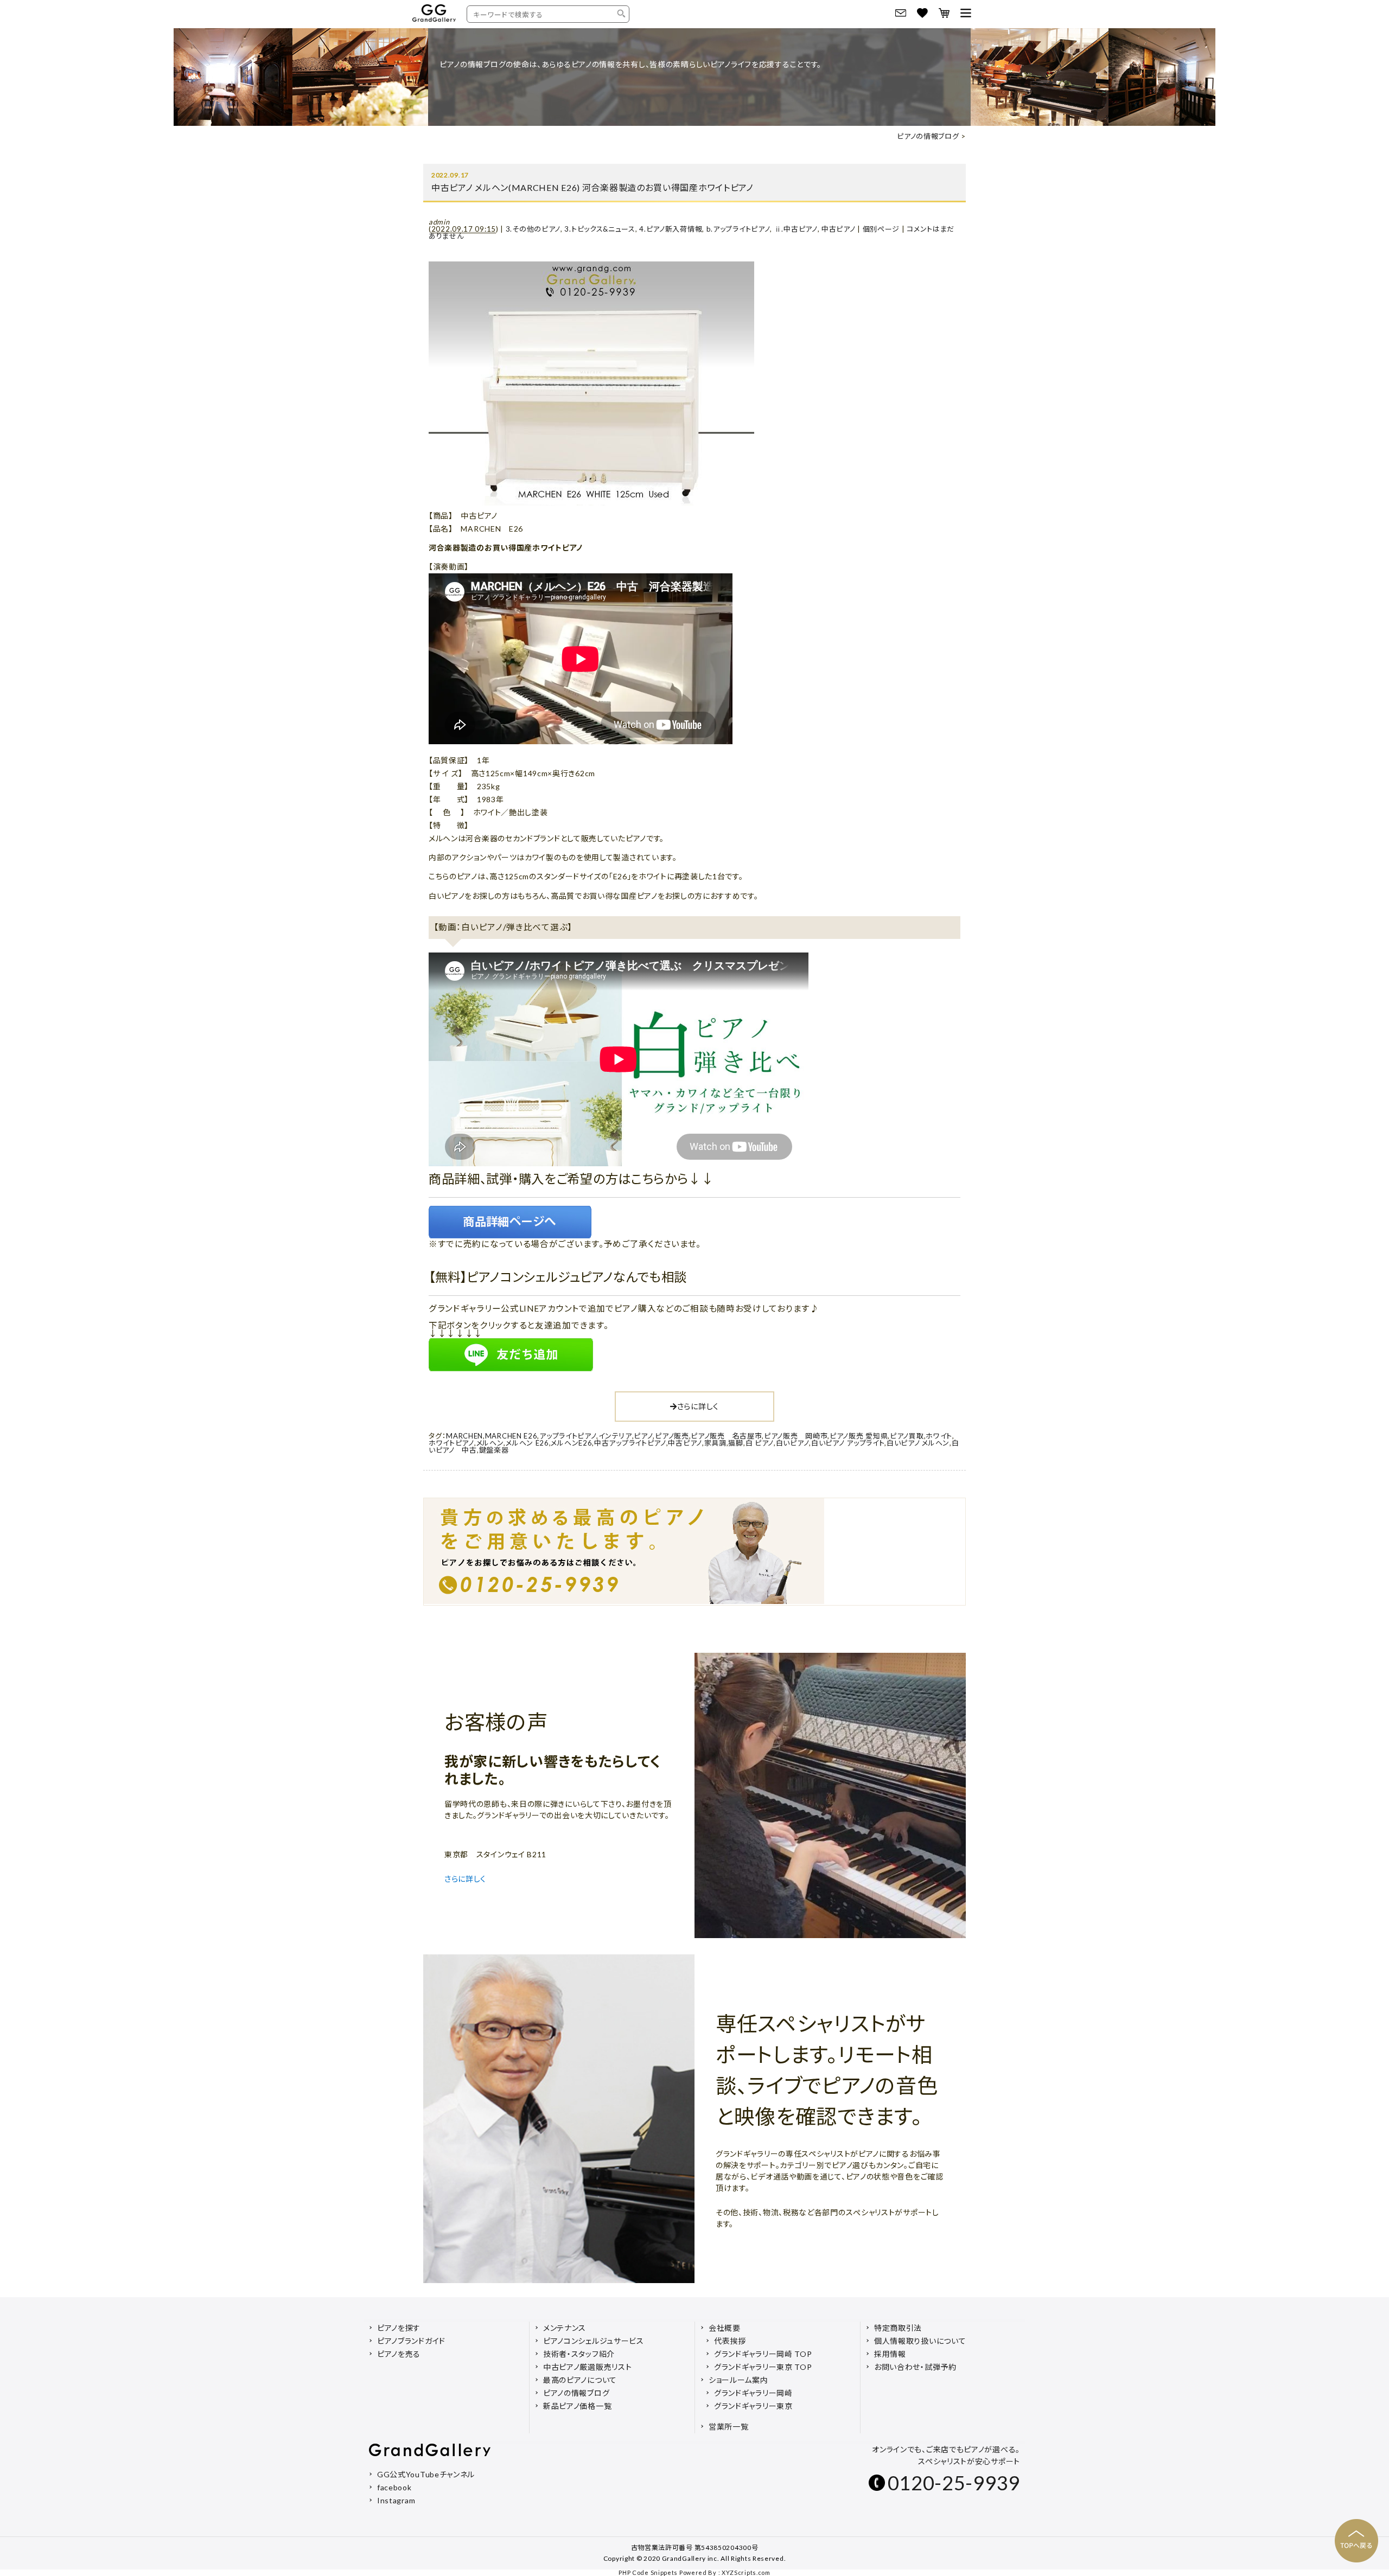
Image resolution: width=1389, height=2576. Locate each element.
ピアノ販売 (672, 1436)
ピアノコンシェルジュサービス (594, 2341)
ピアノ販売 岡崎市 (796, 1436)
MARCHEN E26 (511, 1436)
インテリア (615, 1436)
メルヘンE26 (571, 1443)
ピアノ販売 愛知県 (859, 1436)
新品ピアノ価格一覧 (577, 2406)
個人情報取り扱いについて (920, 2341)
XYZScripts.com (746, 2572)
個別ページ (881, 229)
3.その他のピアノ (533, 229)
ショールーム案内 (738, 2380)
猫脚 (735, 1443)
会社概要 (725, 2328)
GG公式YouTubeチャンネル (426, 2474)
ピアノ (643, 1436)
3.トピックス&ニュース (600, 229)
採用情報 (890, 2354)
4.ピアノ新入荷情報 (671, 229)
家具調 (715, 1443)
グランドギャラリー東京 (753, 2406)
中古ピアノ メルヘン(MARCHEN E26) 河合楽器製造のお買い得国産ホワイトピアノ (592, 187)
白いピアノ (793, 1443)
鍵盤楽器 (494, 1450)
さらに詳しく (698, 1406)
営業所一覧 (729, 2427)
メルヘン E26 (527, 1443)
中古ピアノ (839, 229)
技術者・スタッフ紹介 (579, 2354)
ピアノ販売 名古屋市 (726, 1436)
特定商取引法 (898, 2328)
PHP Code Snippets (648, 2572)
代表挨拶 (730, 2341)
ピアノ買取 (907, 1436)
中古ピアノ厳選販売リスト (587, 2367)
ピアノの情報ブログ (928, 136)
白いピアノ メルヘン (918, 1443)
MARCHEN (464, 1436)
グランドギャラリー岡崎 (753, 2393)
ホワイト (939, 1436)
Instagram (396, 2500)
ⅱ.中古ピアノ (796, 229)
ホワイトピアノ (451, 1443)
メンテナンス (565, 2328)
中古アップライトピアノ (630, 1443)
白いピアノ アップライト (848, 1443)
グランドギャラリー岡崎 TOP (763, 2354)
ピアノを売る (399, 2354)
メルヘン (490, 1443)
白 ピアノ (760, 1443)
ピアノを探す (399, 2328)
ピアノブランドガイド (411, 2341)
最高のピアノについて (580, 2380)
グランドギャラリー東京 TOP (763, 2367)
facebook (394, 2487)
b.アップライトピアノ (738, 229)
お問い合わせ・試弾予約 (915, 2367)
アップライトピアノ (568, 1436)
